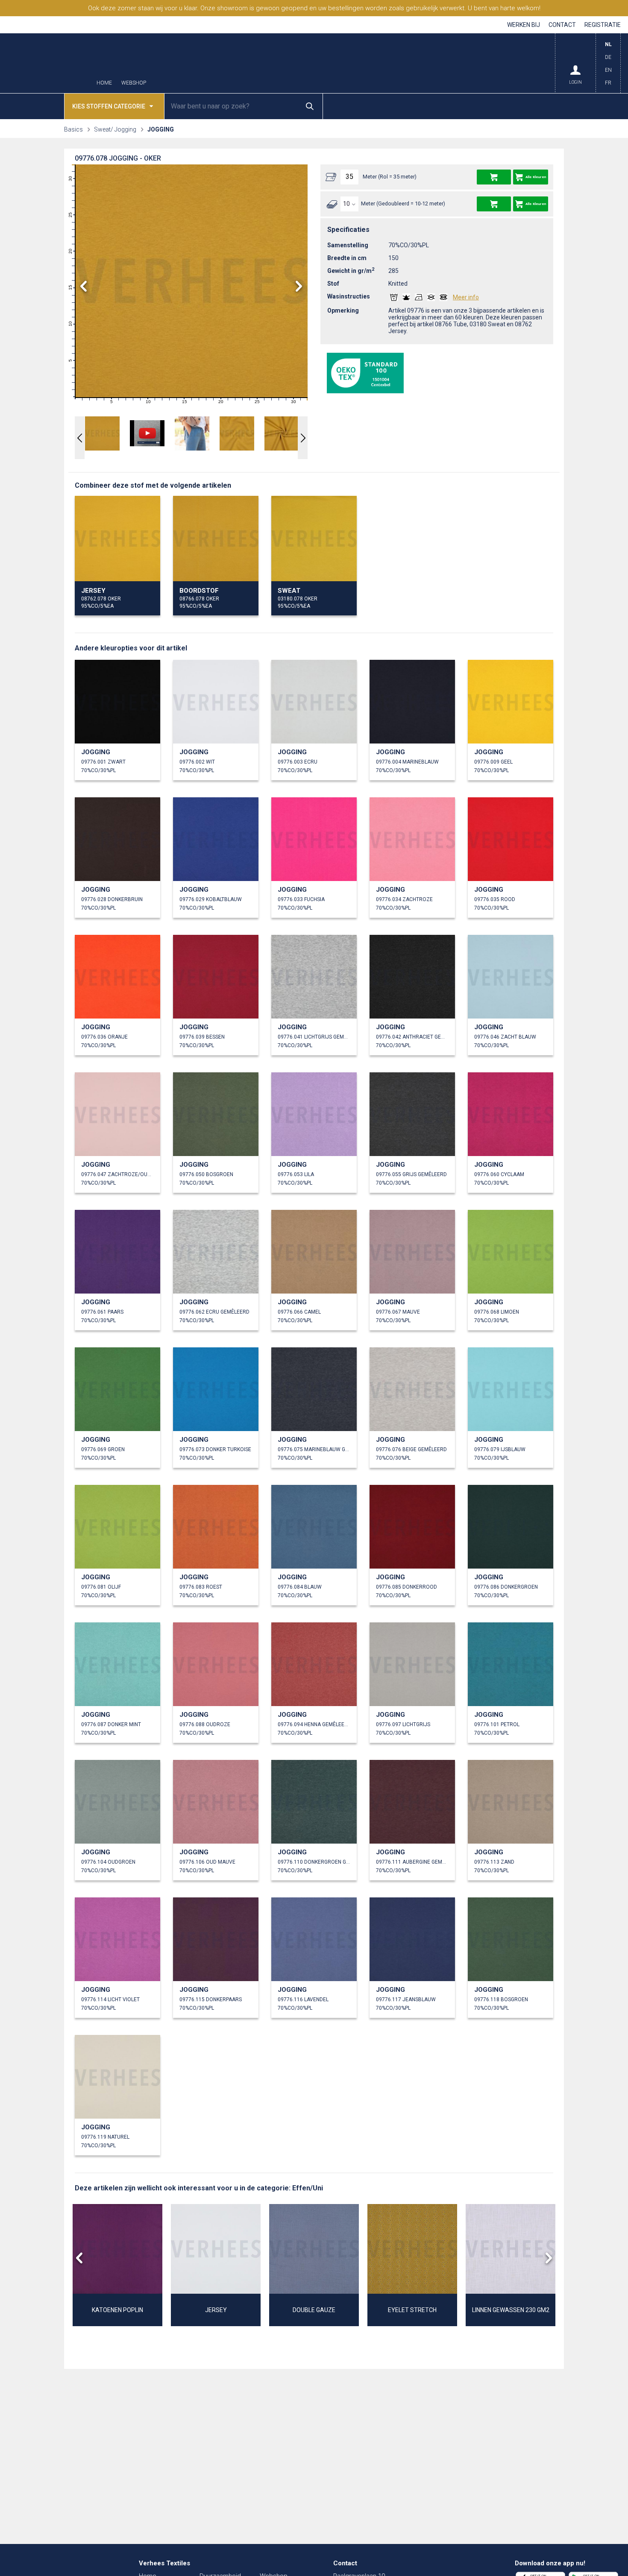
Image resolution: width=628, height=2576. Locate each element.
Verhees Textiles (47, 63)
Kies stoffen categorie (109, 106)
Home (104, 83)
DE (608, 57)
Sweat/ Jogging (115, 129)
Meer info (466, 297)
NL (608, 44)
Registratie (603, 25)
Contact (562, 25)
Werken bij (524, 25)
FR (608, 83)
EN (608, 70)
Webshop (134, 83)
